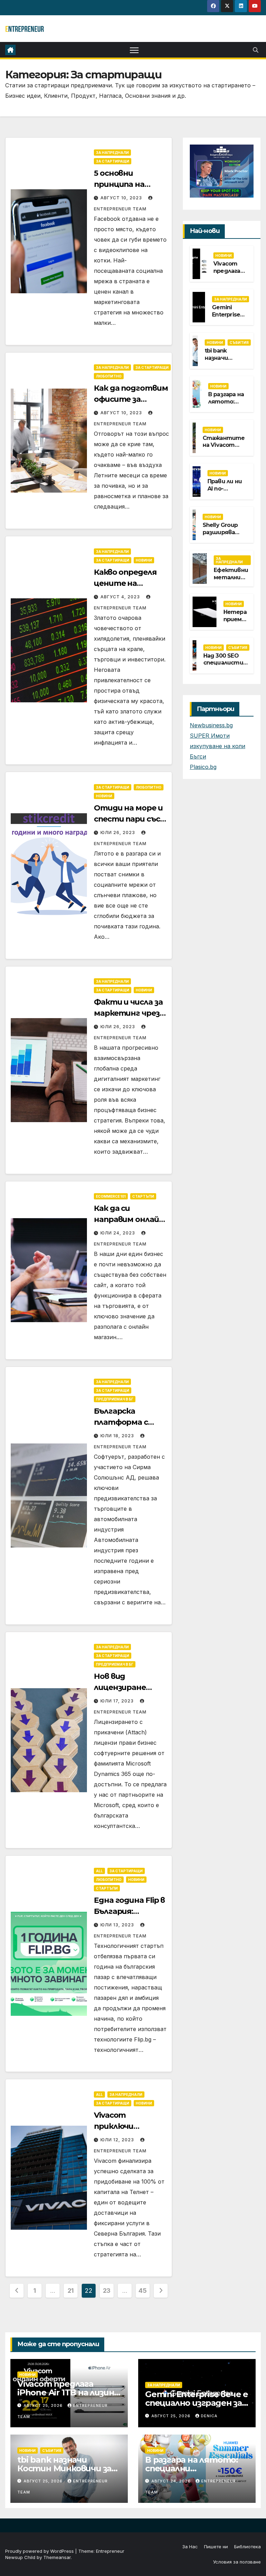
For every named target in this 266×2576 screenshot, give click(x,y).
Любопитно (109, 376)
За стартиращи (113, 161)
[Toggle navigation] (134, 50)
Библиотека (247, 2547)
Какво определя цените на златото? (125, 583)
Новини (144, 560)
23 (107, 2291)
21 (71, 2291)
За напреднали (112, 153)
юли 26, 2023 (118, 832)
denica (209, 2416)
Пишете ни (216, 2547)
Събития (239, 342)
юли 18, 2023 (118, 1436)
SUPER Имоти (210, 736)
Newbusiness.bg (211, 725)
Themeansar (57, 2557)
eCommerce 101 (111, 1196)
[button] (256, 50)
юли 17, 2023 (118, 1701)
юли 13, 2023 (118, 1925)
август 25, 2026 (44, 2405)
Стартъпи (143, 1196)
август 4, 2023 (121, 597)
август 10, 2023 (122, 198)
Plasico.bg (203, 767)
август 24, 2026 (172, 2481)
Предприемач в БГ (115, 1399)
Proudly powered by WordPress (40, 2551)
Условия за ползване (237, 2562)
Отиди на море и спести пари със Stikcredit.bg (128, 819)
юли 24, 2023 (118, 1233)
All (99, 1871)
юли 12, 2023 (118, 2140)
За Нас (190, 2547)
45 (143, 2291)
